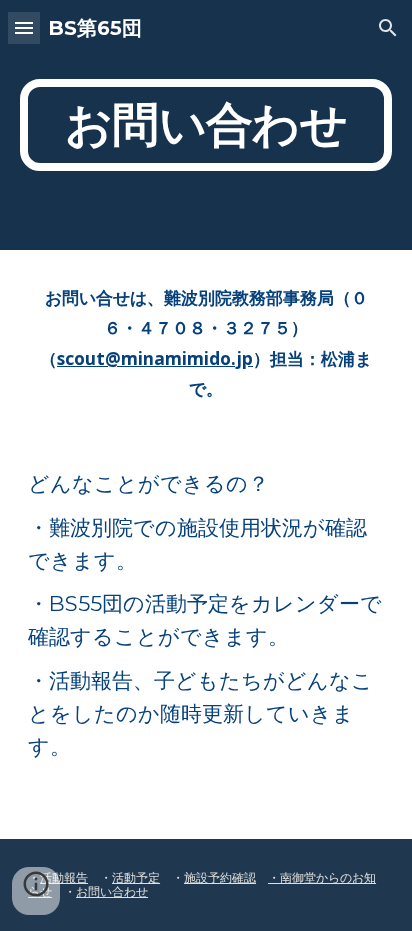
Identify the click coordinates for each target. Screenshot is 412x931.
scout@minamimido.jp (155, 358)
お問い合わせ (112, 891)
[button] (24, 27)
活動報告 (64, 877)
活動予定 (136, 877)
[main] (206, 125)
